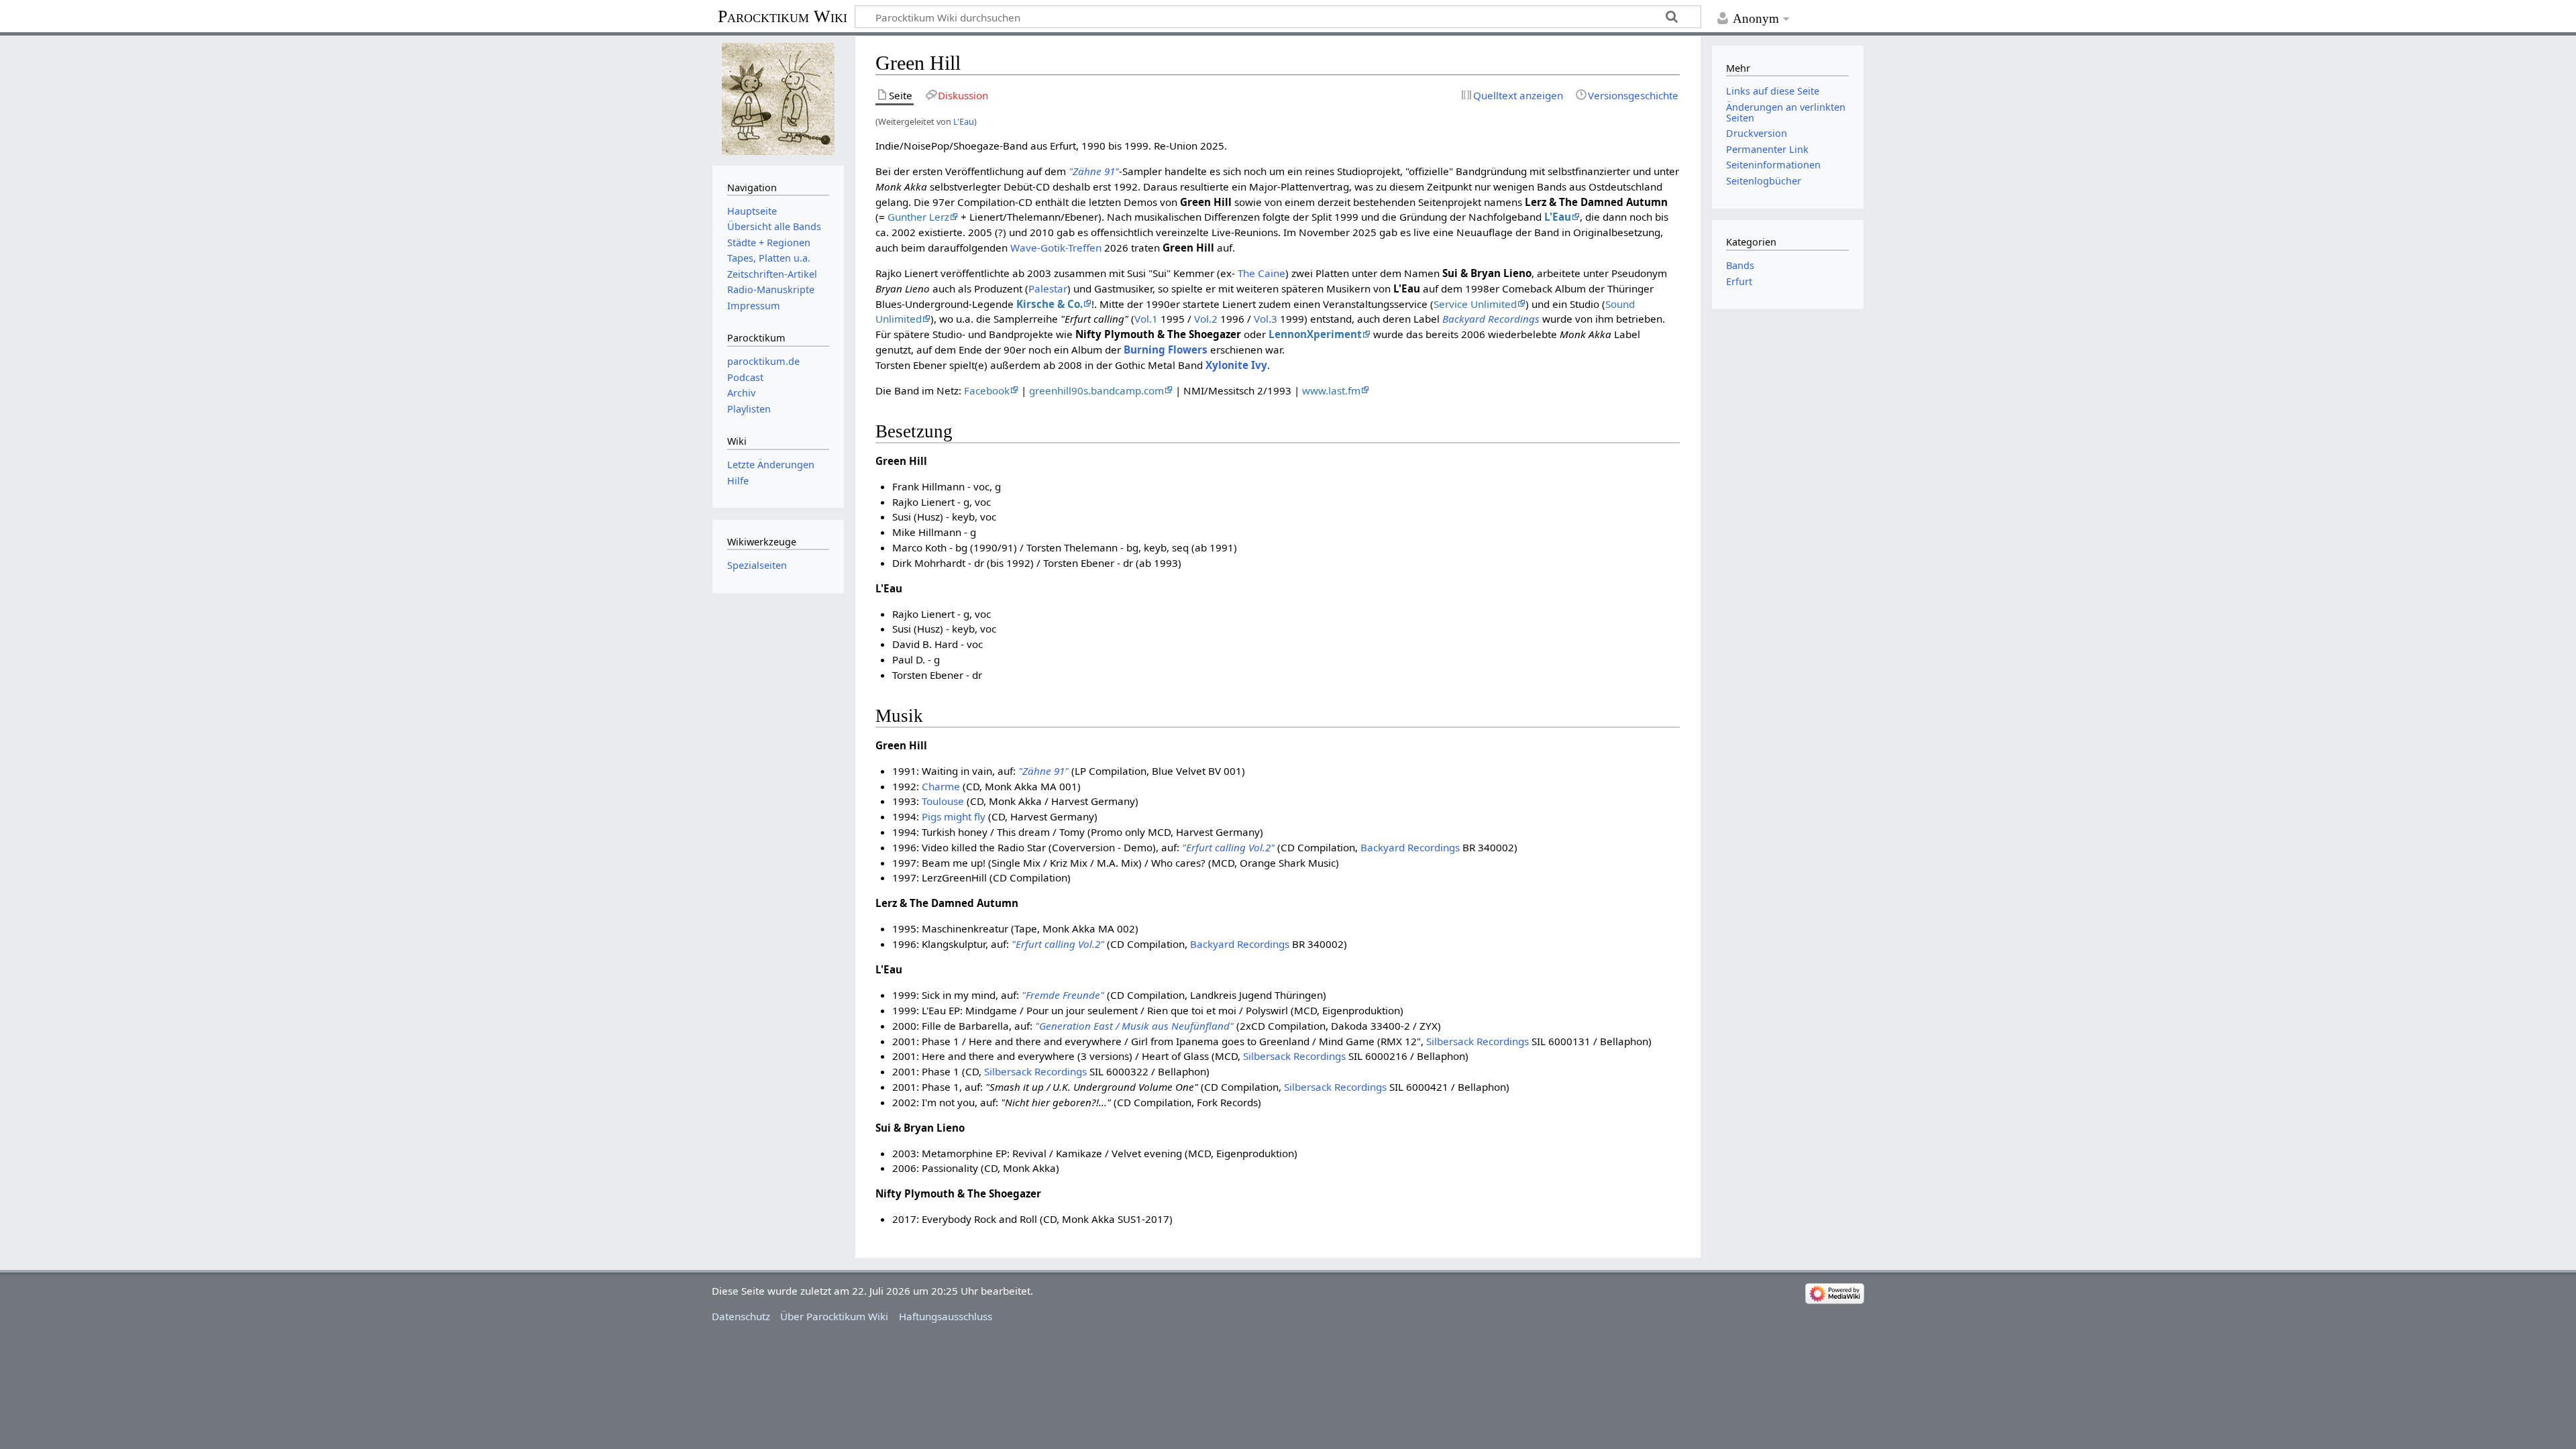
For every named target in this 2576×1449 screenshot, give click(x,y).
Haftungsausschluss (946, 1316)
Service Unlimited (1475, 304)
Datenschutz (741, 1316)
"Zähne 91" (1094, 171)
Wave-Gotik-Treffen (1056, 248)
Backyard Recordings (1491, 319)
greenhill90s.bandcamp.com (1096, 390)
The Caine (1262, 273)
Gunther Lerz (918, 217)
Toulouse (943, 801)
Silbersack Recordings (1478, 1041)
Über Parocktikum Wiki (834, 1316)
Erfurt (1739, 281)
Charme (941, 786)
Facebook (987, 390)
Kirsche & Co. (1050, 304)
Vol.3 (1266, 319)
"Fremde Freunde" (1063, 995)
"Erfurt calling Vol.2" (1228, 847)
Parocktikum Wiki (783, 15)
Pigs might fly (954, 816)
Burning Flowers (1166, 350)
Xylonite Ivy (1236, 365)
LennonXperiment (1315, 334)
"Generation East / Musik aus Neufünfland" (1134, 1026)
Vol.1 (1146, 319)
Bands (1740, 265)
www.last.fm (1331, 390)
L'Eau (964, 121)
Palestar (1048, 288)
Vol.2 (1206, 319)
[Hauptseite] (778, 99)
